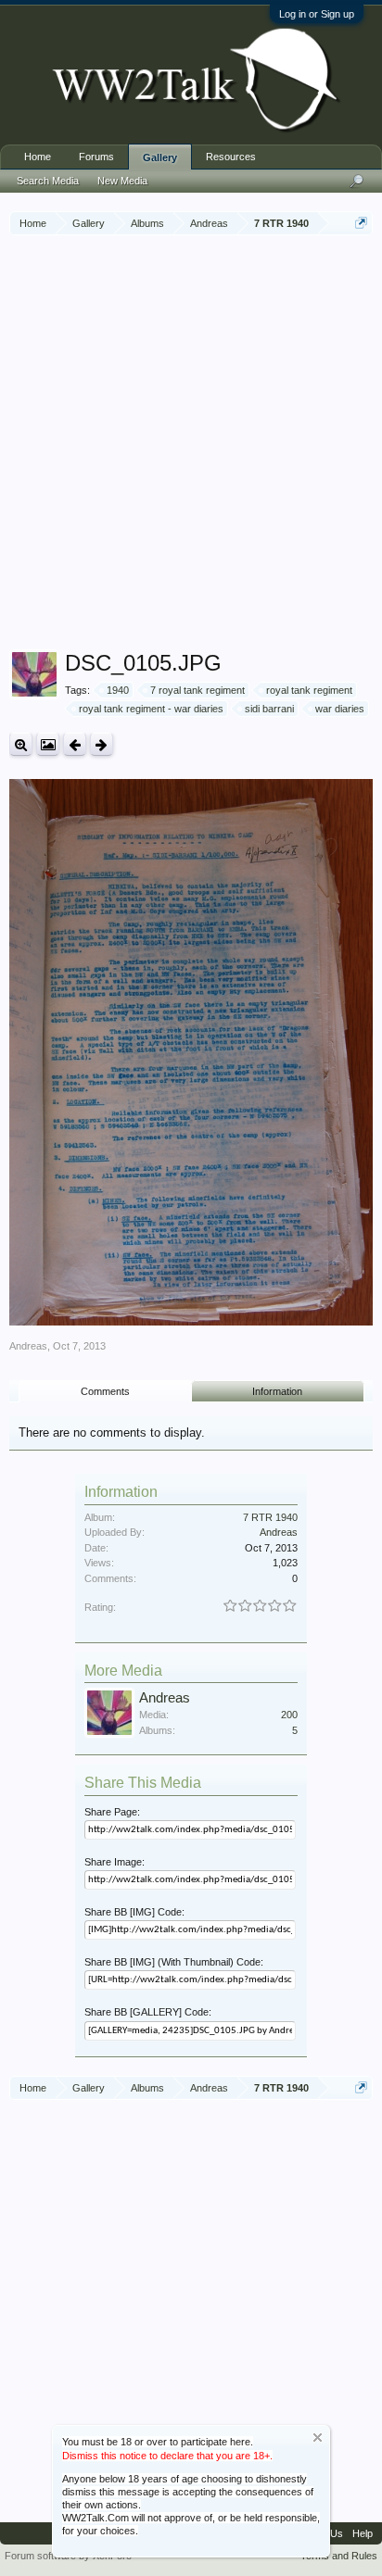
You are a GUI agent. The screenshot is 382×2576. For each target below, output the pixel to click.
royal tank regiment (309, 690)
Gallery (160, 157)
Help (363, 2533)
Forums (96, 157)
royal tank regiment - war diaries (151, 709)
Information (277, 1391)
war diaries (340, 709)
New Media (122, 181)
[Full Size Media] (21, 744)
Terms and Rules (339, 2556)
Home (38, 157)
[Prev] (75, 744)
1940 (118, 690)
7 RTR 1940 (270, 1517)
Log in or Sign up (317, 14)
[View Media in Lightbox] (48, 744)
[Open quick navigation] (361, 223)
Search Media (48, 181)
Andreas (28, 1346)
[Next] (102, 744)
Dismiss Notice (318, 2438)
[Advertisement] (191, 445)
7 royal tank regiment (197, 690)
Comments (105, 1391)
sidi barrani (269, 709)
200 (289, 1715)
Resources (231, 157)
